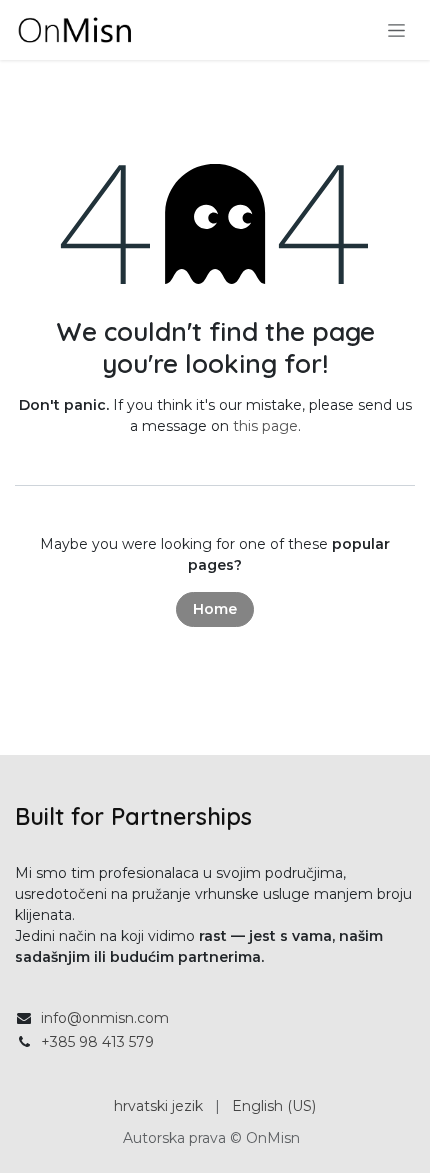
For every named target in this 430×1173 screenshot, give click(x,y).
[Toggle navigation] (396, 30)
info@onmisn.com (105, 1018)
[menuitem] (158, 1106)
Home (215, 609)
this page (265, 426)
